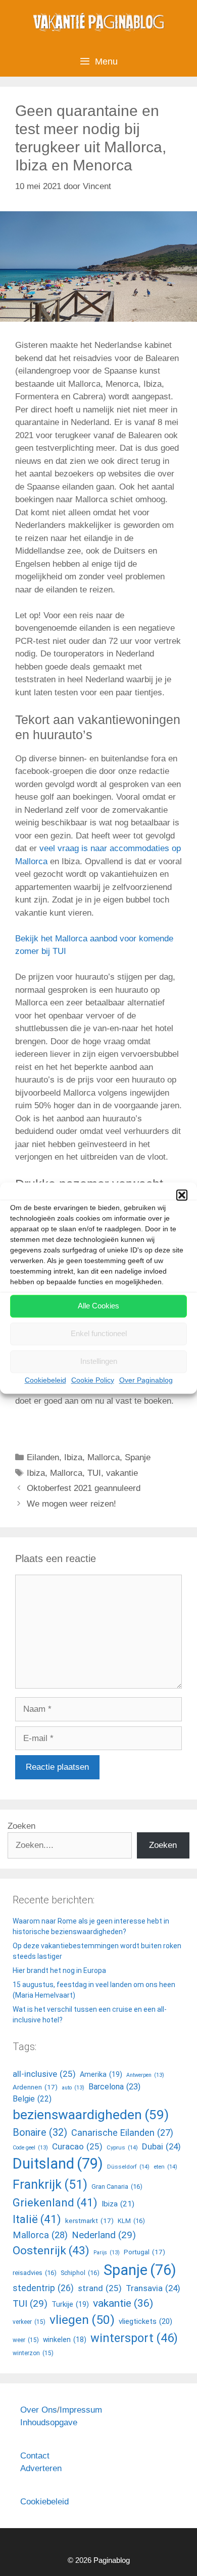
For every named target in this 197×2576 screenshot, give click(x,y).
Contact (35, 2456)
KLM (131, 2221)
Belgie (32, 2099)
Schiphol (80, 2273)
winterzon (33, 2353)
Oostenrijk (51, 2251)
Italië (37, 2219)
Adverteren (41, 2468)
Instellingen (99, 1361)
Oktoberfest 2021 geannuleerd (84, 1488)
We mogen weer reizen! (71, 1504)
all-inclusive (44, 2074)
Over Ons (39, 2410)
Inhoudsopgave (49, 2422)
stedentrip (43, 2288)
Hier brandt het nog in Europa (59, 1970)
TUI (94, 1473)
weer (26, 2340)
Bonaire (40, 2133)
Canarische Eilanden (122, 2133)
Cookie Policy (93, 1380)
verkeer (29, 2322)
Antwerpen (145, 2075)
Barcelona (114, 2087)
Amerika (101, 2075)
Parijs (107, 2253)
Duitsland (58, 2164)
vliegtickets (145, 2321)
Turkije (70, 2304)
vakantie (122, 1473)
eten (165, 2167)
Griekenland (55, 2202)
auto (73, 2088)
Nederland (104, 2235)
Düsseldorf (128, 2167)
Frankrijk (50, 2184)
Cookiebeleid (45, 1380)
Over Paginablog (146, 1380)
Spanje (138, 1457)
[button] (182, 1195)
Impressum (81, 2410)
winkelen (65, 2340)
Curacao (77, 2146)
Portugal (144, 2252)
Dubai (161, 2146)
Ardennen (35, 2087)
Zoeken (21, 1826)
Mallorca (104, 1457)
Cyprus (122, 2147)
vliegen (82, 2320)
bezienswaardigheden (91, 2115)
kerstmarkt (89, 2221)
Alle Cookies (98, 1306)
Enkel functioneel (99, 1333)
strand (100, 2288)
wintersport (134, 2338)
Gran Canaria (117, 2186)
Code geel (30, 2148)
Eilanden (43, 1457)
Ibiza (73, 1457)
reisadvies (35, 2273)
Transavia (153, 2288)
